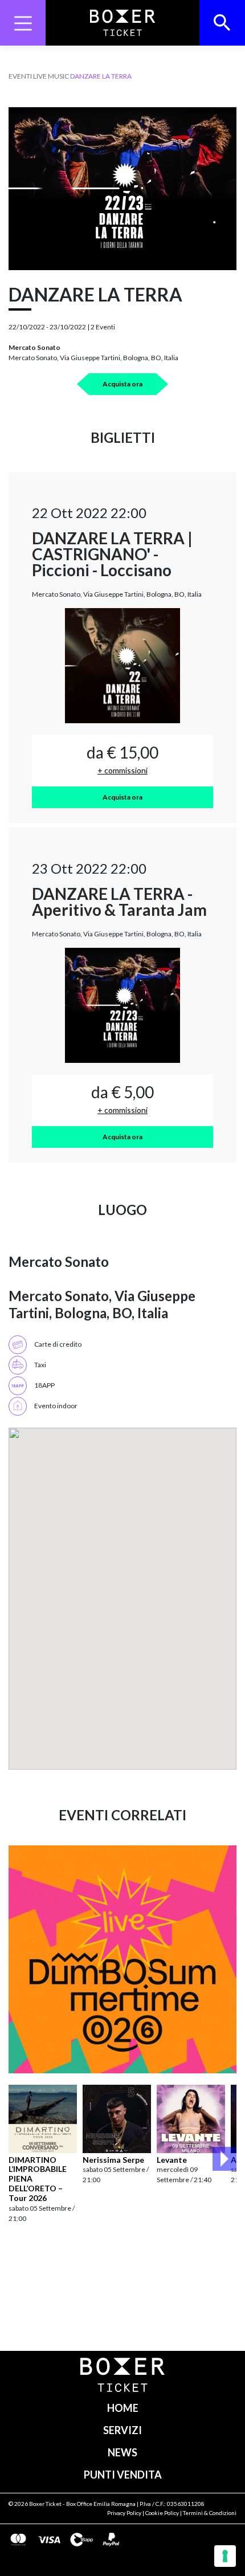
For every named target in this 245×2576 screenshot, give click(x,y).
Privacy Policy (124, 2513)
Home (123, 2408)
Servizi (122, 2430)
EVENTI (20, 76)
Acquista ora (122, 384)
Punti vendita (123, 2475)
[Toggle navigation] (23, 23)
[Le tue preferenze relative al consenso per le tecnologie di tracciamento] (225, 2556)
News (122, 2452)
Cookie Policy (162, 2513)
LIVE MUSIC (51, 76)
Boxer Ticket (45, 2504)
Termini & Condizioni (210, 2513)
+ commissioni (122, 770)
